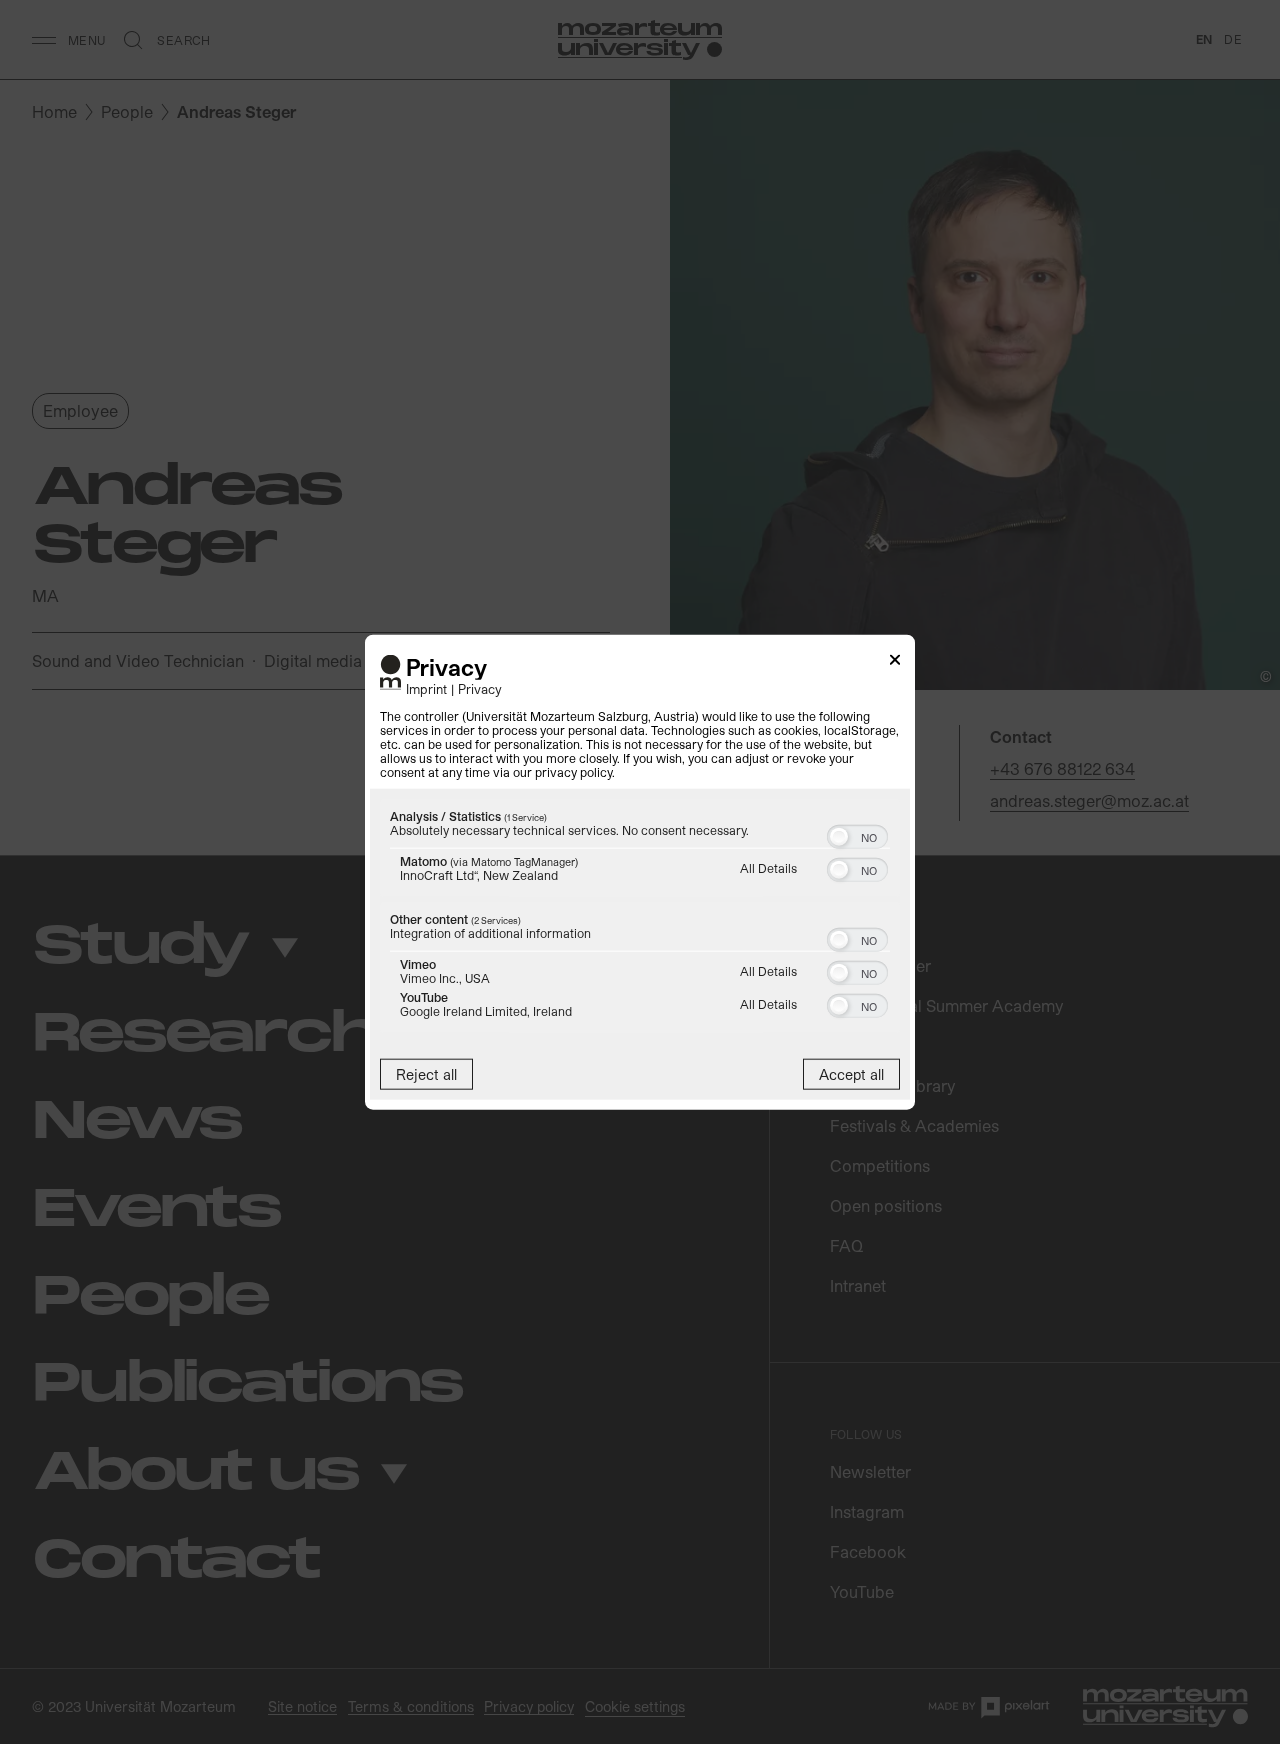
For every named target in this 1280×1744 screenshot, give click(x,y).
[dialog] (640, 872)
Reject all (426, 1073)
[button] (839, 836)
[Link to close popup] (895, 663)
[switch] (857, 834)
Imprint (426, 687)
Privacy (480, 687)
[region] (640, 917)
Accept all (851, 1073)
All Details (768, 867)
